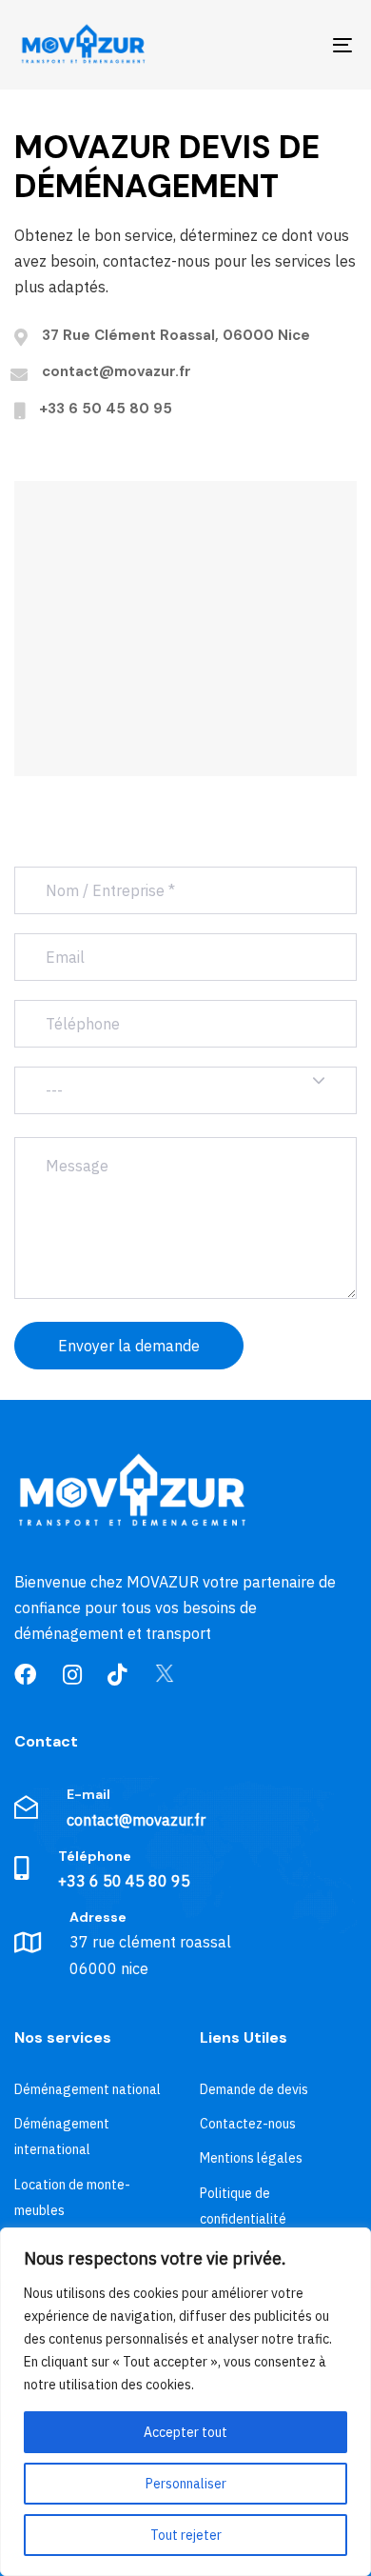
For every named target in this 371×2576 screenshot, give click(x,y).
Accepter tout (185, 2432)
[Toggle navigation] (296, 45)
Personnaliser (186, 2484)
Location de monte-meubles (72, 2197)
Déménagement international (62, 2137)
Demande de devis (254, 2089)
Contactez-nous (248, 2124)
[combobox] (185, 1090)
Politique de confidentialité (243, 2206)
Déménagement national (88, 2089)
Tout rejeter (186, 2535)
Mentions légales (251, 2158)
